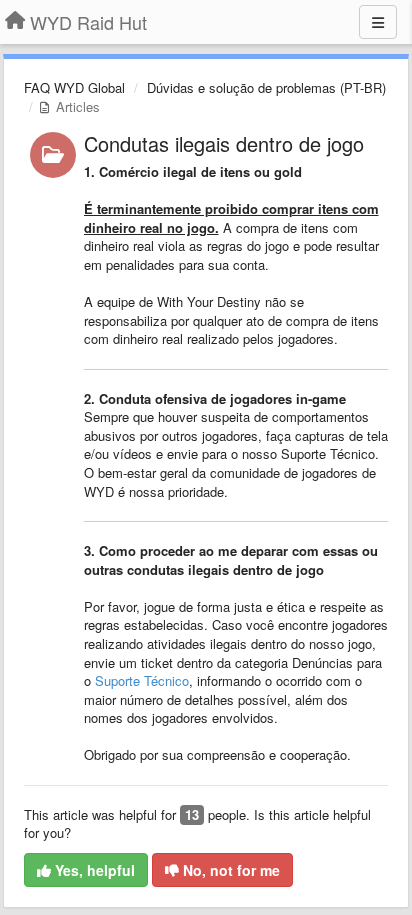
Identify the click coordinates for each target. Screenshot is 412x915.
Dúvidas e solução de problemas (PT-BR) (266, 87)
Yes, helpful (93, 870)
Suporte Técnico (142, 680)
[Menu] (378, 22)
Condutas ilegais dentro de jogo (224, 143)
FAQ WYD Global (74, 87)
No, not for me (229, 870)
